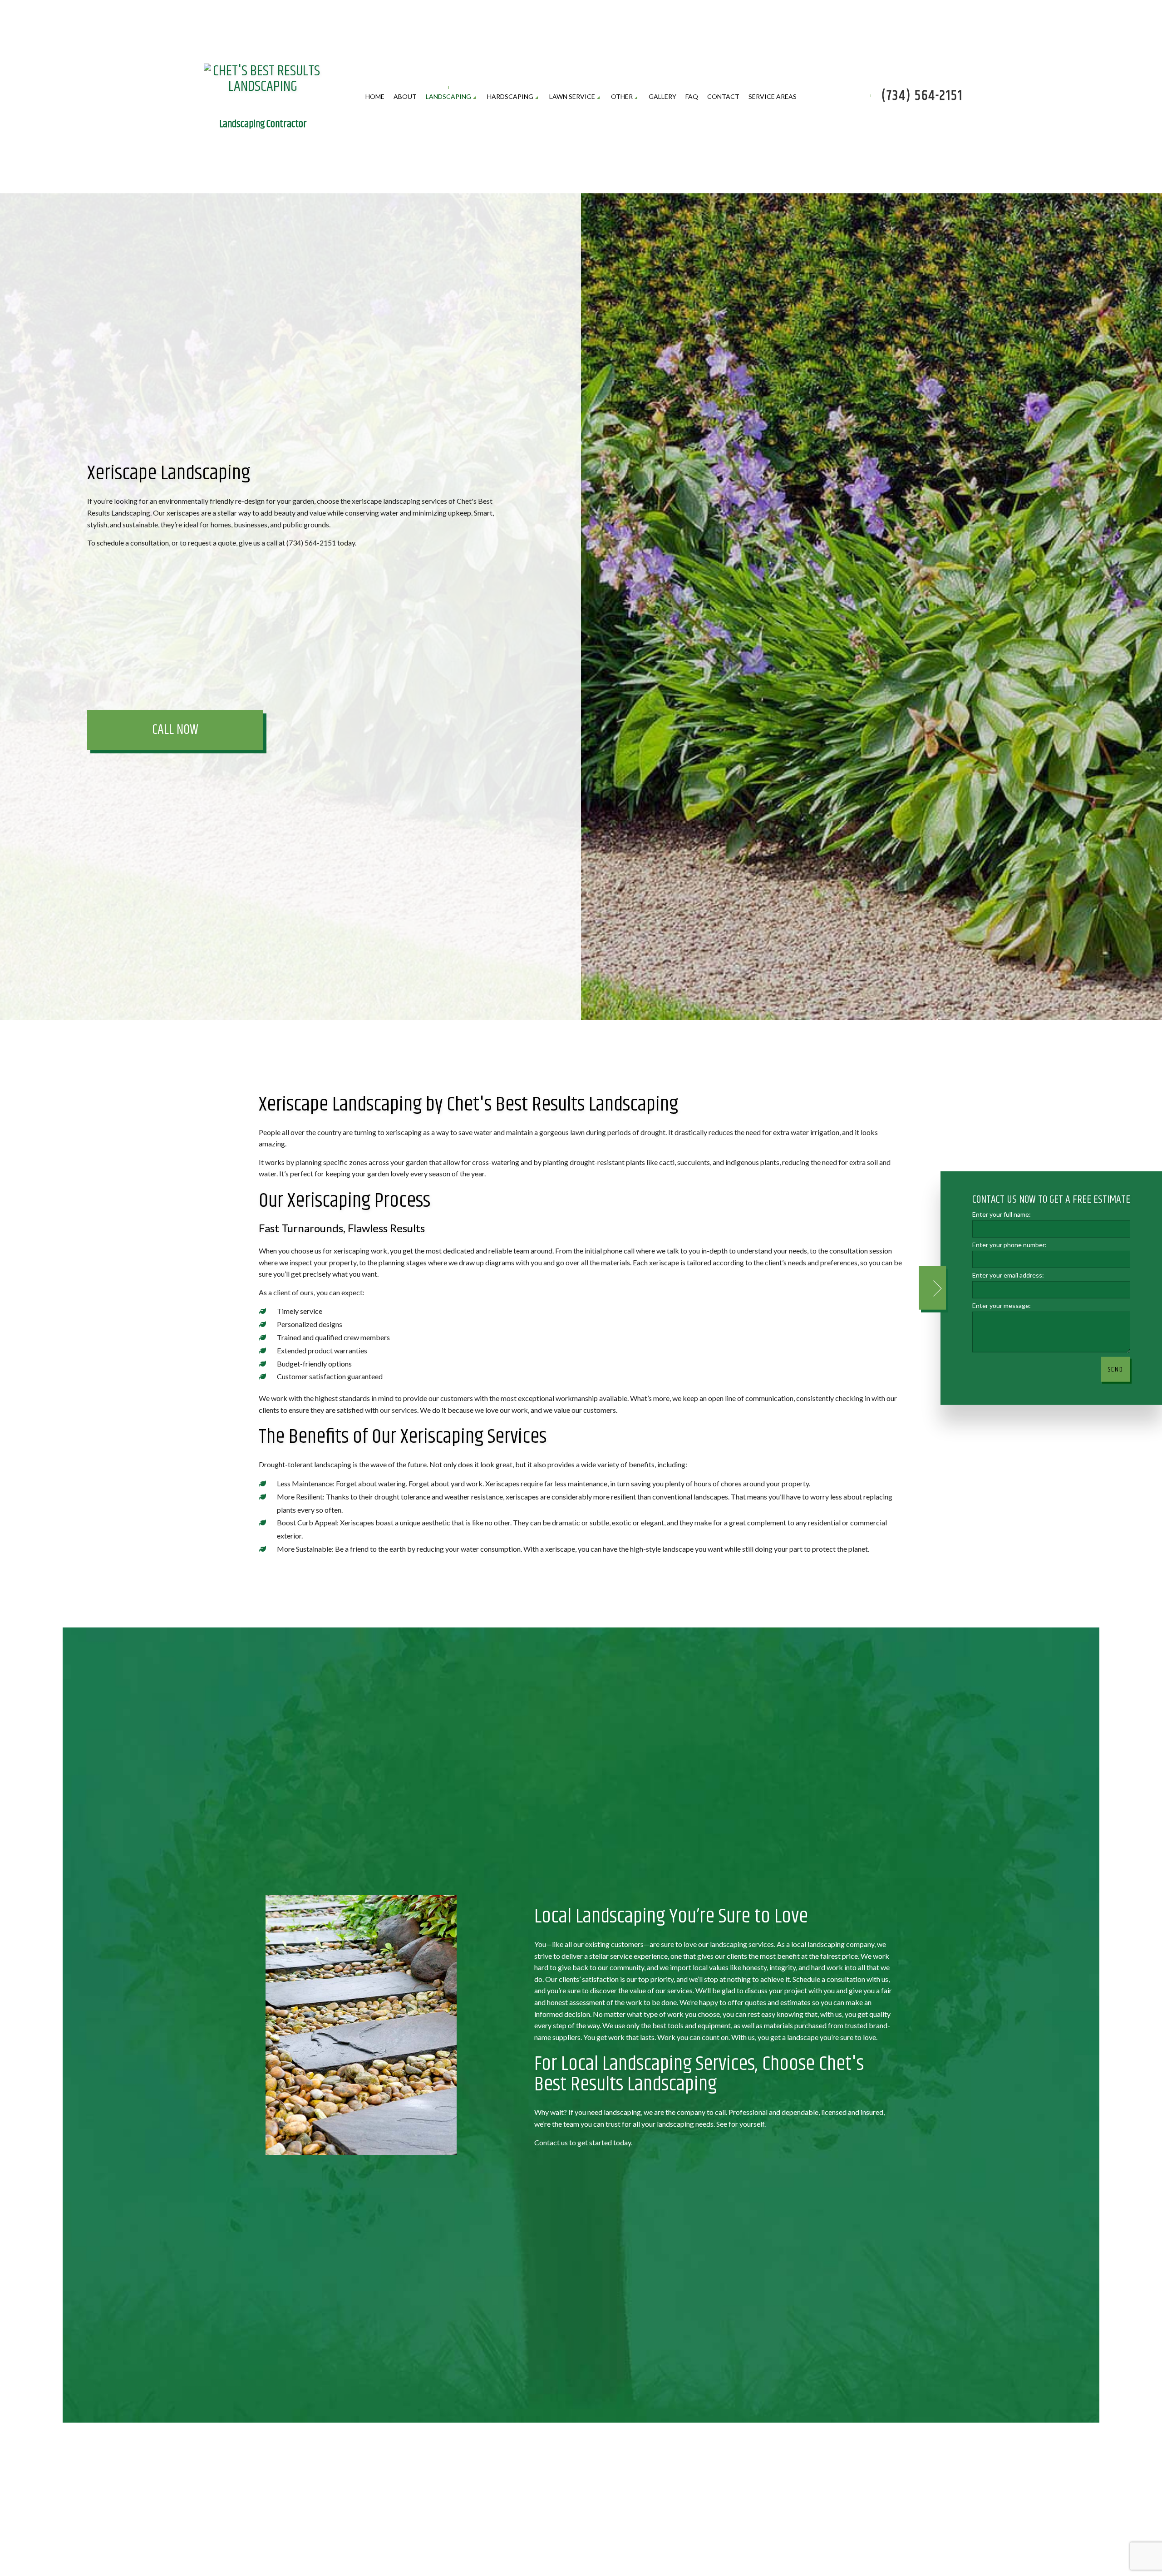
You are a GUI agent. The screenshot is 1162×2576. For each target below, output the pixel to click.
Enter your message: (1002, 1305)
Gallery (662, 97)
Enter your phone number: (1009, 1245)
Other (622, 97)
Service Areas (773, 97)
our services (399, 1411)
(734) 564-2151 (922, 97)
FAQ (692, 97)
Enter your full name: (1002, 1214)
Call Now (175, 731)
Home (375, 97)
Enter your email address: (1008, 1275)
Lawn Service (572, 97)
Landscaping (448, 97)
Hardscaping (510, 97)
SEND (1115, 1369)
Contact (723, 97)
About (405, 97)
